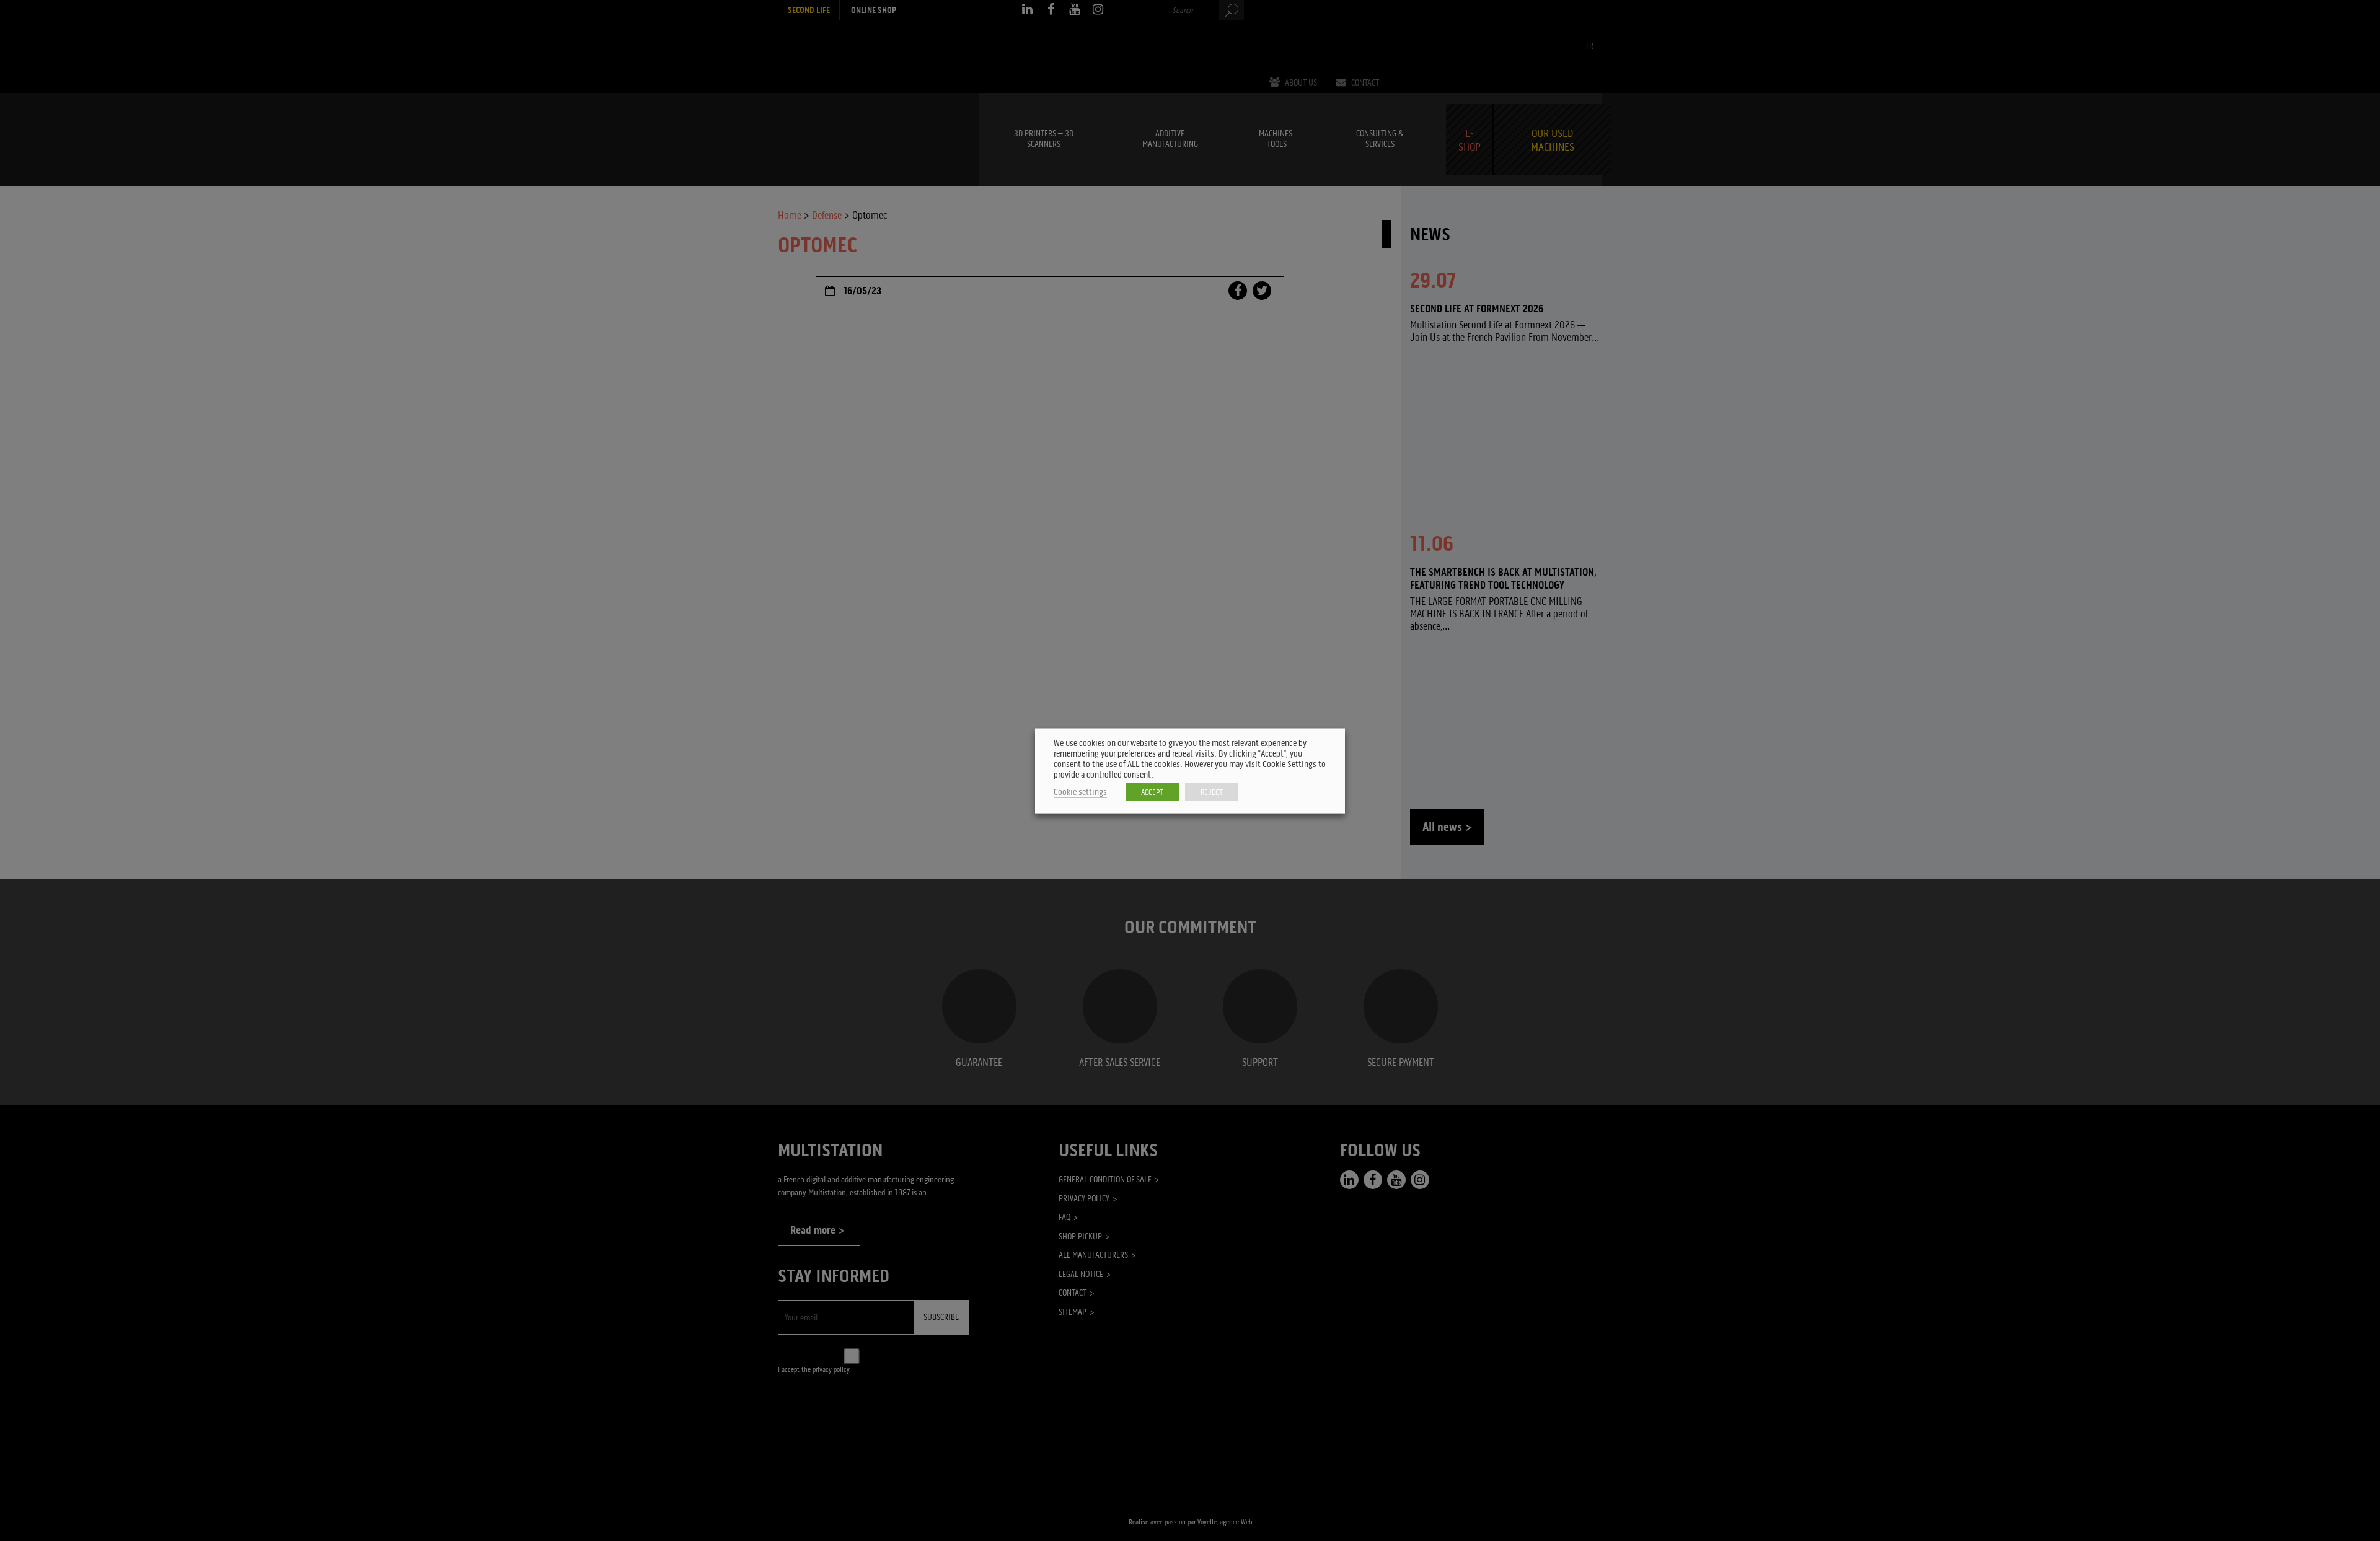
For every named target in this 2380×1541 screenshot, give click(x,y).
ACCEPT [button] (1152, 792)
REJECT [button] (1212, 792)
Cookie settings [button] (1080, 792)
